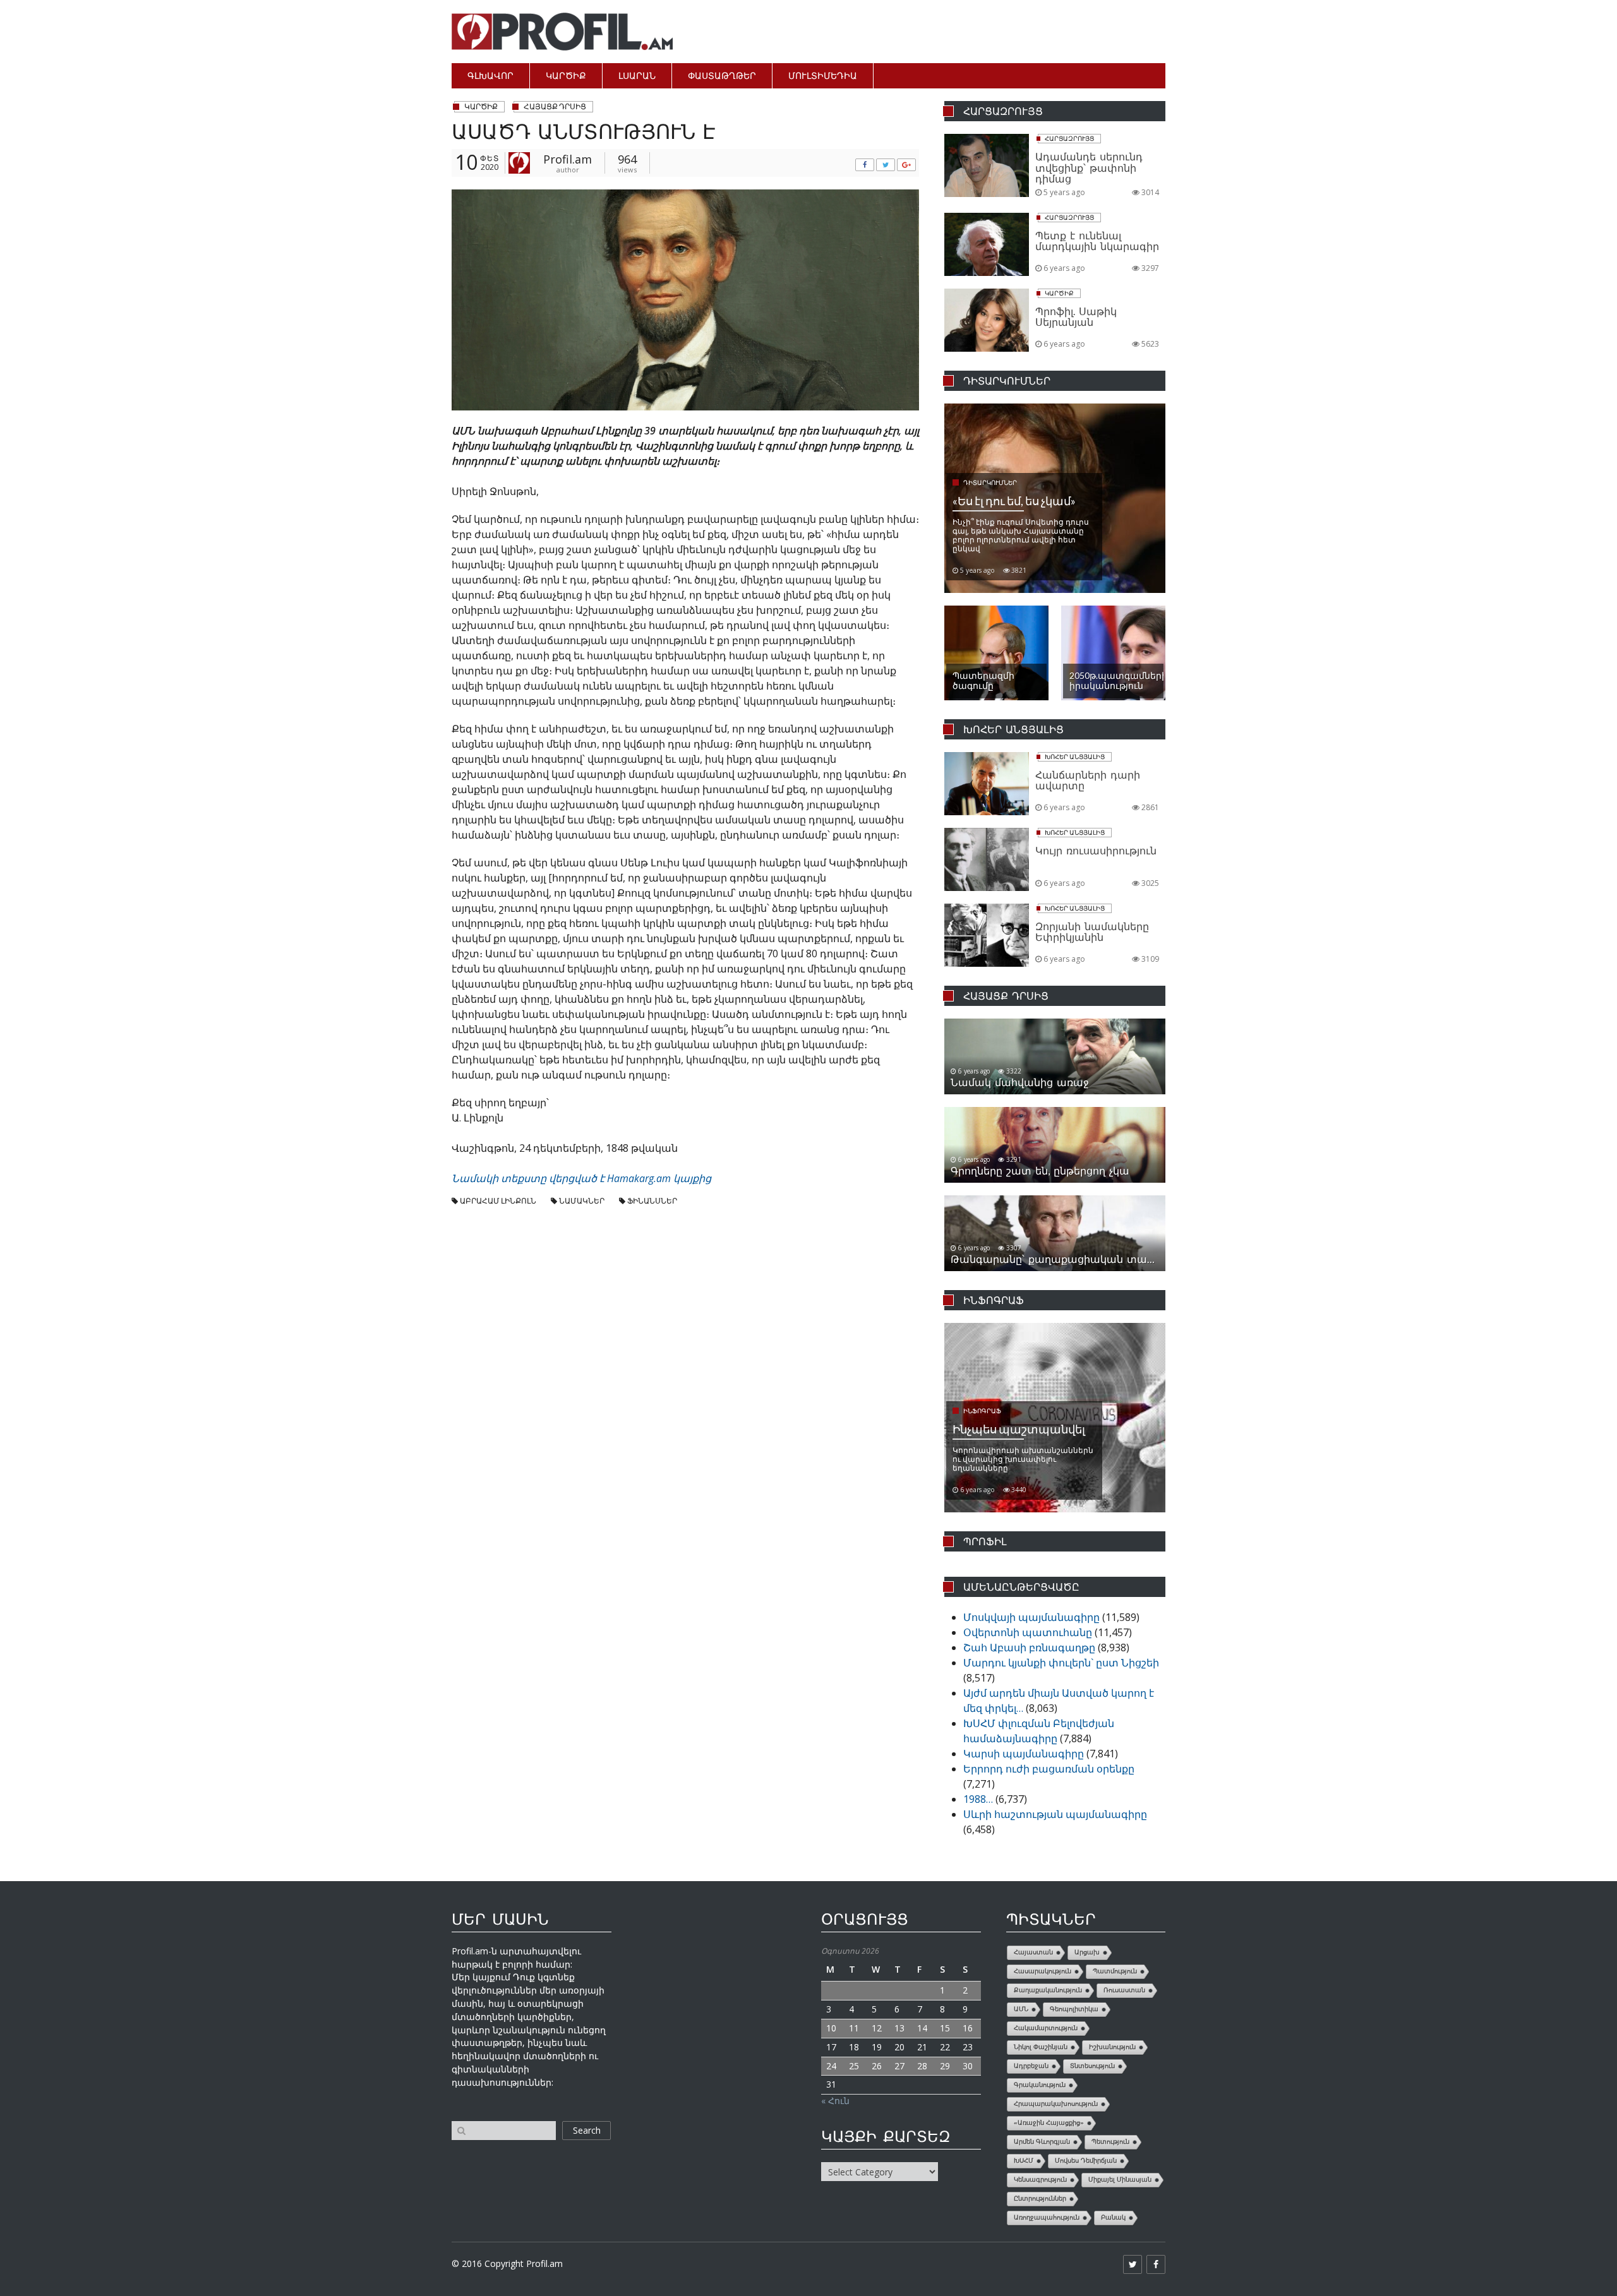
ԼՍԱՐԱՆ (637, 75)
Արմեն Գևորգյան (1042, 2142)
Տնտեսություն (1092, 2066)
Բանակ (1113, 2217)
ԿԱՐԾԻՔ (566, 75)
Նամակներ (582, 1201)
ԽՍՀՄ (1024, 2161)
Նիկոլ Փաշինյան (1041, 2047)
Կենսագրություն (1040, 2179)
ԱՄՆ (1021, 2009)
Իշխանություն (1112, 2047)
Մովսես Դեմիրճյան (1086, 2161)
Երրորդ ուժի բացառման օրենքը (1049, 1769)
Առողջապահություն (1047, 2217)
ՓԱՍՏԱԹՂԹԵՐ (722, 75)
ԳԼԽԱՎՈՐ (490, 75)
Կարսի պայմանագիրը (1024, 1754)
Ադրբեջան (1031, 2066)
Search (587, 2130)
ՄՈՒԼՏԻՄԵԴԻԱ (823, 75)
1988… (978, 1799)
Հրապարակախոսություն (1056, 2104)
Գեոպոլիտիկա (1074, 2009)
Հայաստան (1033, 1952)
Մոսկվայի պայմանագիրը (1031, 1617)
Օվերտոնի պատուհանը (1028, 1632)
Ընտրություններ (1040, 2198)
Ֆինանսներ (652, 1201)
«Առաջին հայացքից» (1049, 2123)
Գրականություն (1040, 2085)
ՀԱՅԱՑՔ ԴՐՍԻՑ (555, 106)
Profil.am (568, 159)
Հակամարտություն (1046, 2028)
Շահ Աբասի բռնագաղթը (1029, 1647)
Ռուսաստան (1124, 1990)
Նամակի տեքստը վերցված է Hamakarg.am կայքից (581, 1178)
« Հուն (835, 2101)
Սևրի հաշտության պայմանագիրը (1055, 1814)
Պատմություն (1115, 1971)
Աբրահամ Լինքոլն (498, 1201)
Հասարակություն (1043, 1971)
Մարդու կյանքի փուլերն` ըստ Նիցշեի (1061, 1663)
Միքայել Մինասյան (1120, 2179)
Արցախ (1087, 1952)
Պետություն (1110, 2142)
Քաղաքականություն (1048, 1990)
